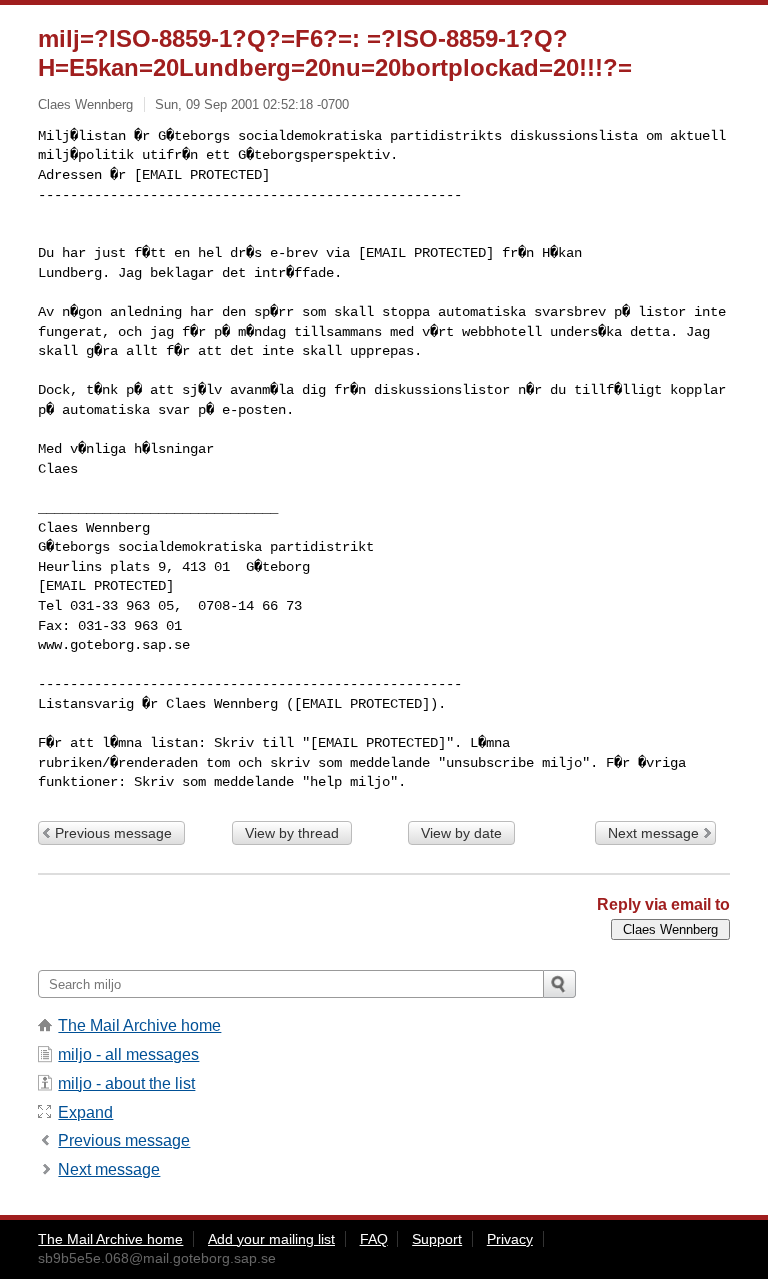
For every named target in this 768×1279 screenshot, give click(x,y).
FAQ (374, 1239)
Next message (653, 833)
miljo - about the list (126, 1083)
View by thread (292, 833)
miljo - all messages (128, 1054)
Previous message (113, 833)
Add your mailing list (271, 1239)
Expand (85, 1112)
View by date (461, 833)
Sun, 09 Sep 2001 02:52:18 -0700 (252, 104)
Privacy (510, 1239)
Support (437, 1239)
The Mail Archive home (139, 1025)
